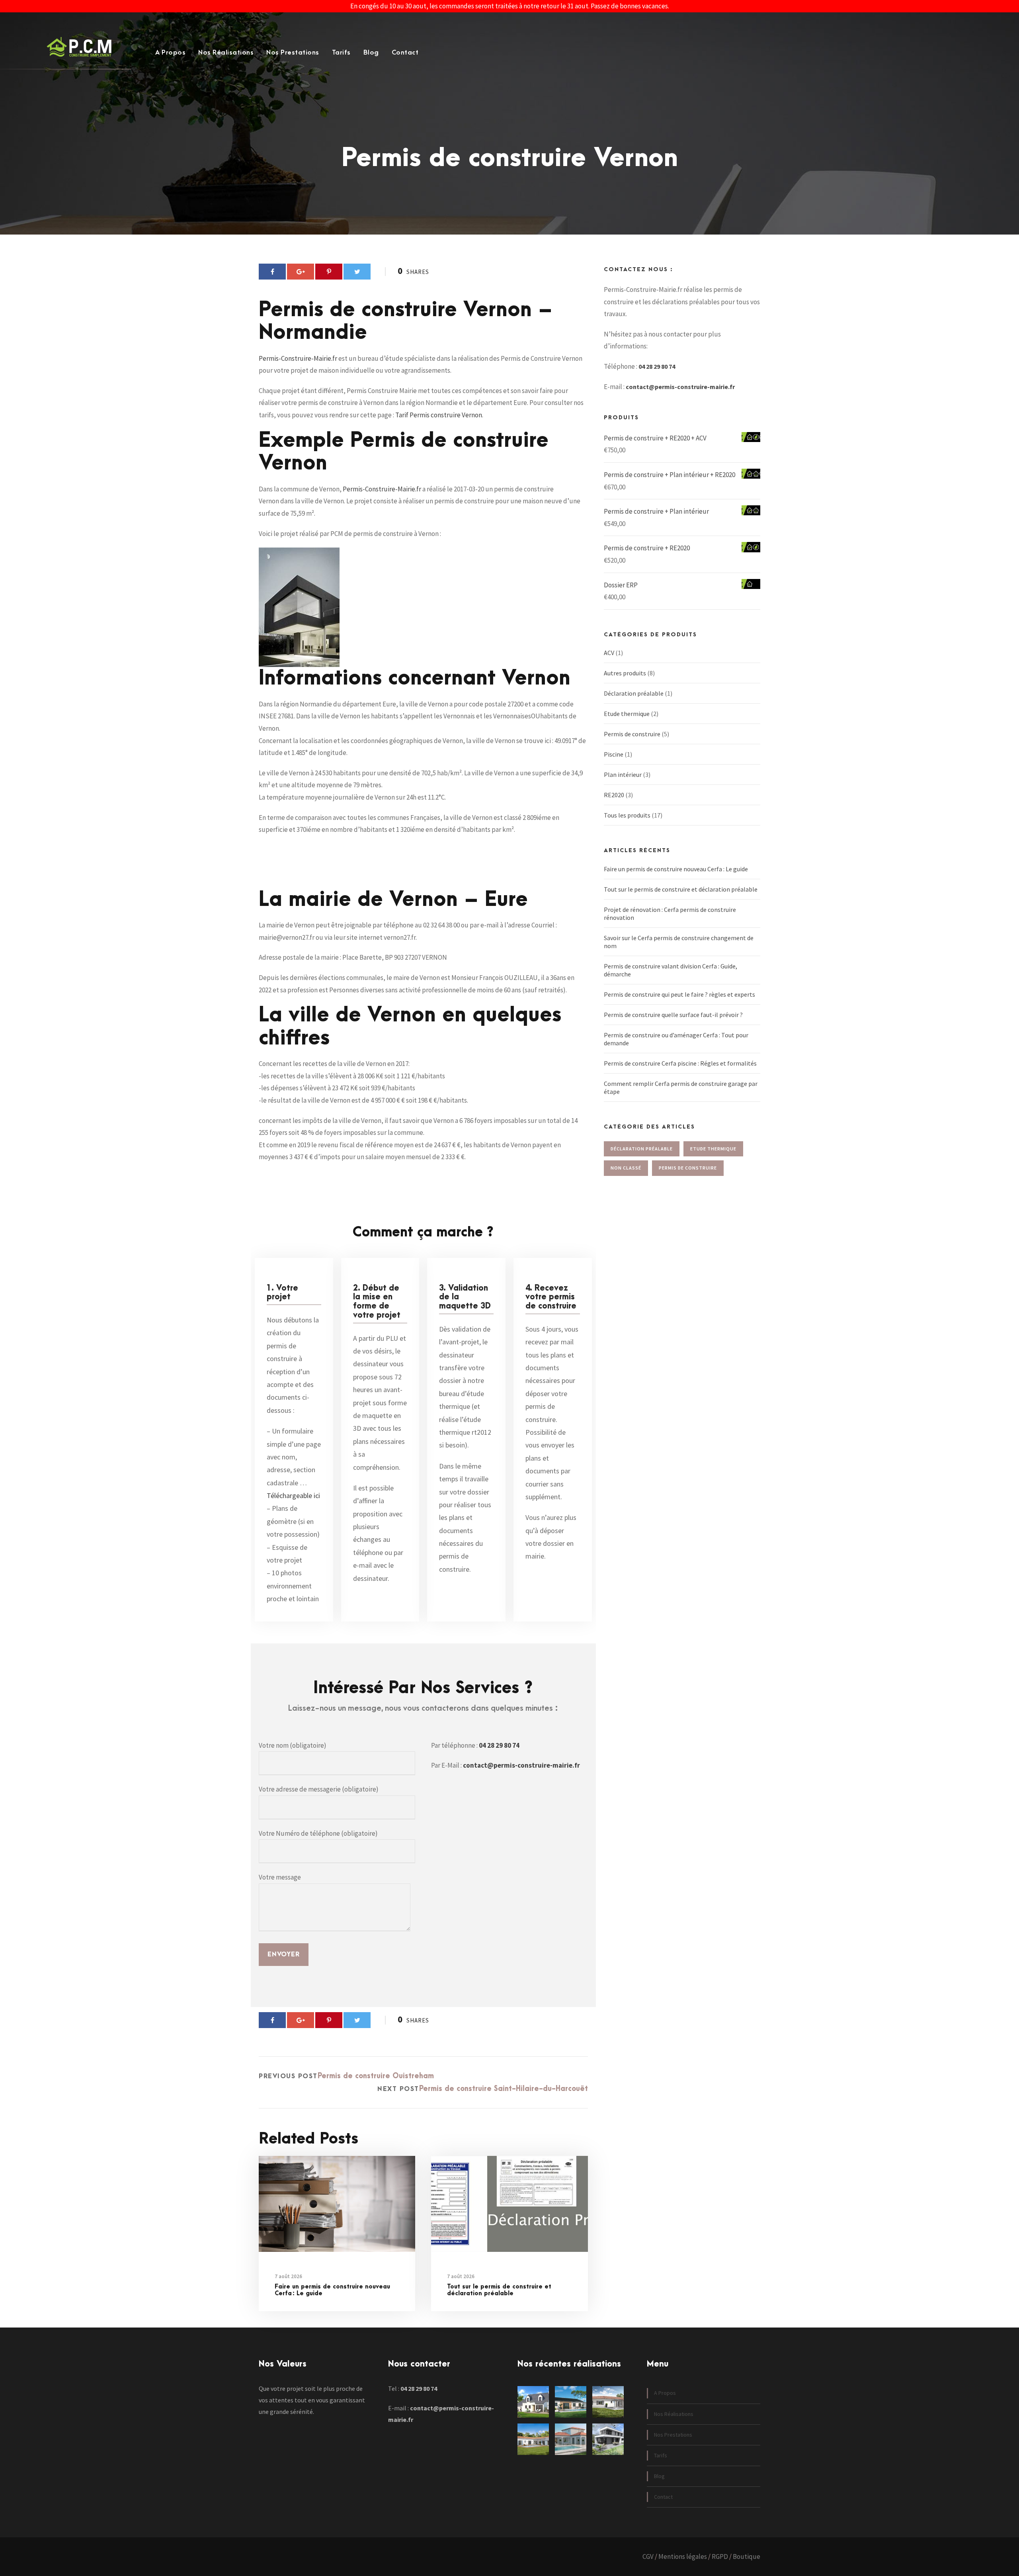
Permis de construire (632, 734)
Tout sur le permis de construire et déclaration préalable (499, 2290)
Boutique (747, 2556)
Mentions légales (683, 2556)
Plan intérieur (623, 775)
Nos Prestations (293, 53)
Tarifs (341, 53)
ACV (609, 653)
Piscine (614, 754)
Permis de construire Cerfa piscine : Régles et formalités (680, 1063)
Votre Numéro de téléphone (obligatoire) (318, 1833)
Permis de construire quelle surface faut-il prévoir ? (673, 1015)
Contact (405, 53)
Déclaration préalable (634, 693)
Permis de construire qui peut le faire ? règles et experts (679, 994)
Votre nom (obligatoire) (293, 1745)
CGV (648, 2556)
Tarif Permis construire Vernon (439, 415)
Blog (371, 53)
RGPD (720, 2556)
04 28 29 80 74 (499, 1745)
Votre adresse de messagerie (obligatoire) (319, 1789)
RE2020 (614, 795)
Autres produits (625, 673)
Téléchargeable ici (293, 1495)
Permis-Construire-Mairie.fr (298, 358)
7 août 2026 (288, 2276)
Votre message (280, 1877)
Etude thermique (627, 714)
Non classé (626, 1168)
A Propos (170, 53)
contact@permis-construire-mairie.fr (521, 1765)
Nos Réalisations (226, 53)
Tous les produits (627, 815)
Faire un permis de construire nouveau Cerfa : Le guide (332, 2290)
